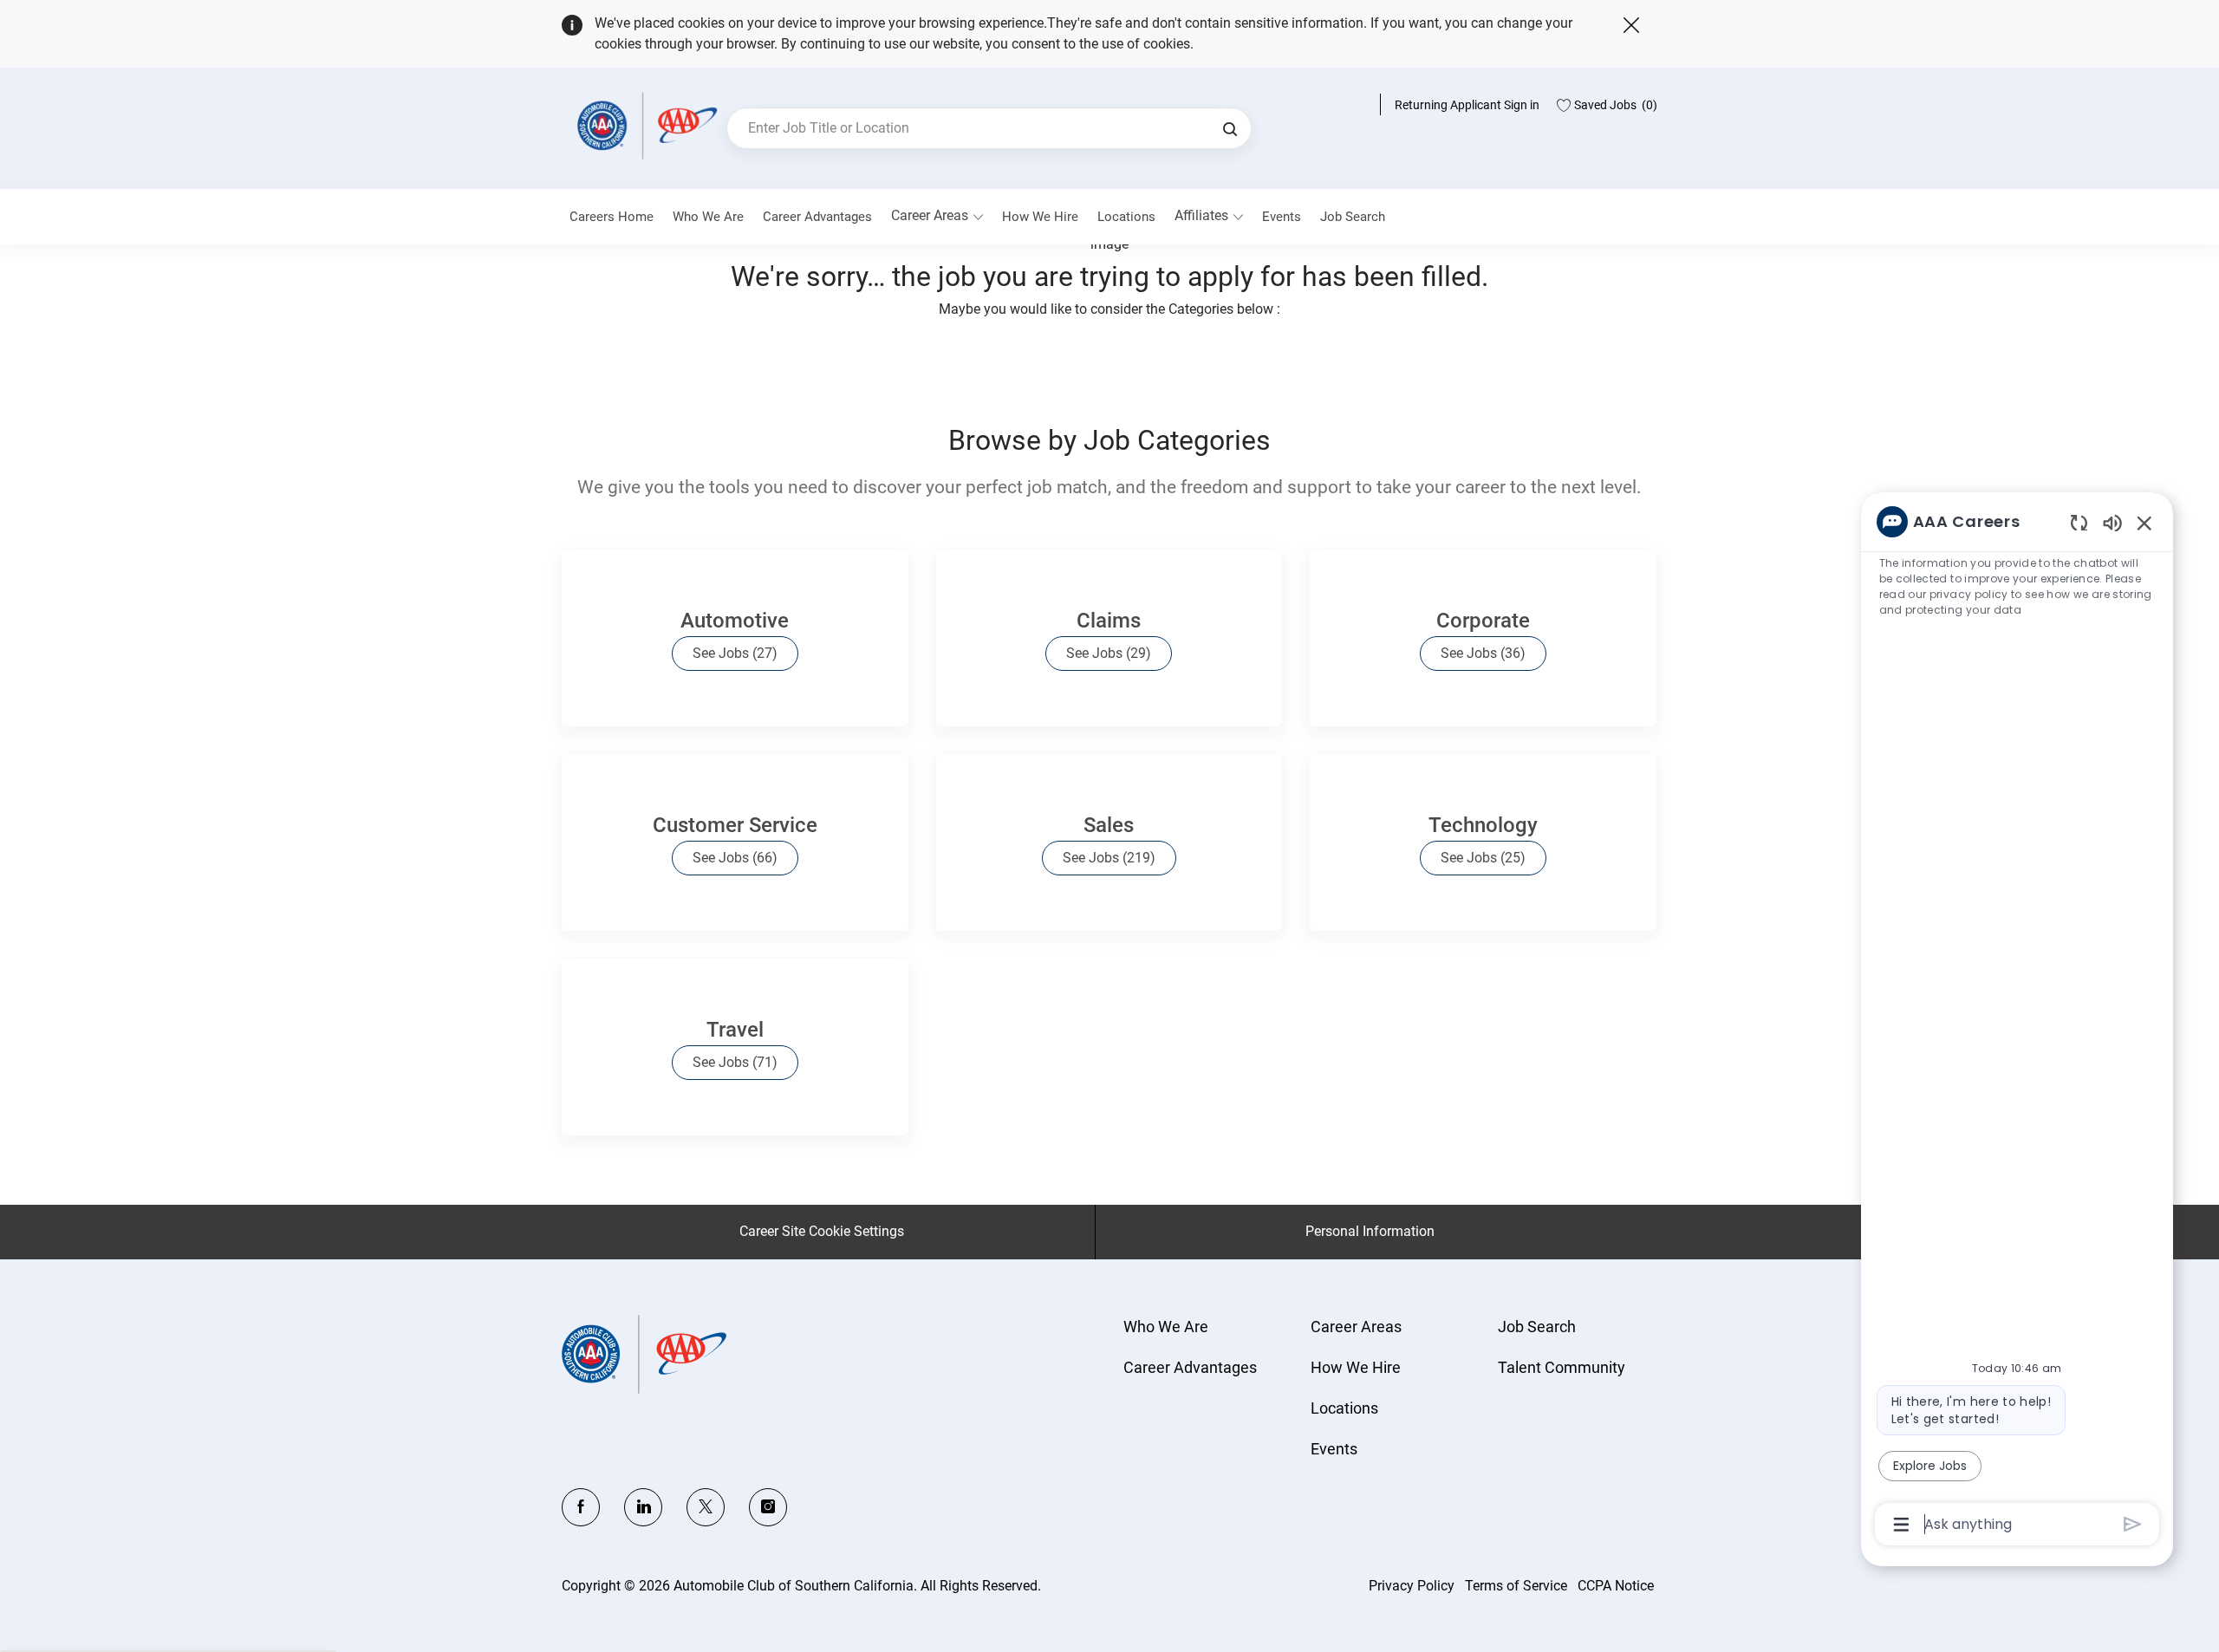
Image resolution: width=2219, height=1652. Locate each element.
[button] (1230, 128)
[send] (2133, 1524)
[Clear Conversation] (2079, 522)
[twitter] (706, 1507)
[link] (708, 217)
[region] (2017, 1021)
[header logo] (644, 125)
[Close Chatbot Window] (2144, 523)
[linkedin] (643, 1507)
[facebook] (581, 1507)
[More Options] (1901, 1525)
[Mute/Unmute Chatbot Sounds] (2112, 522)
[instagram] (768, 1507)
